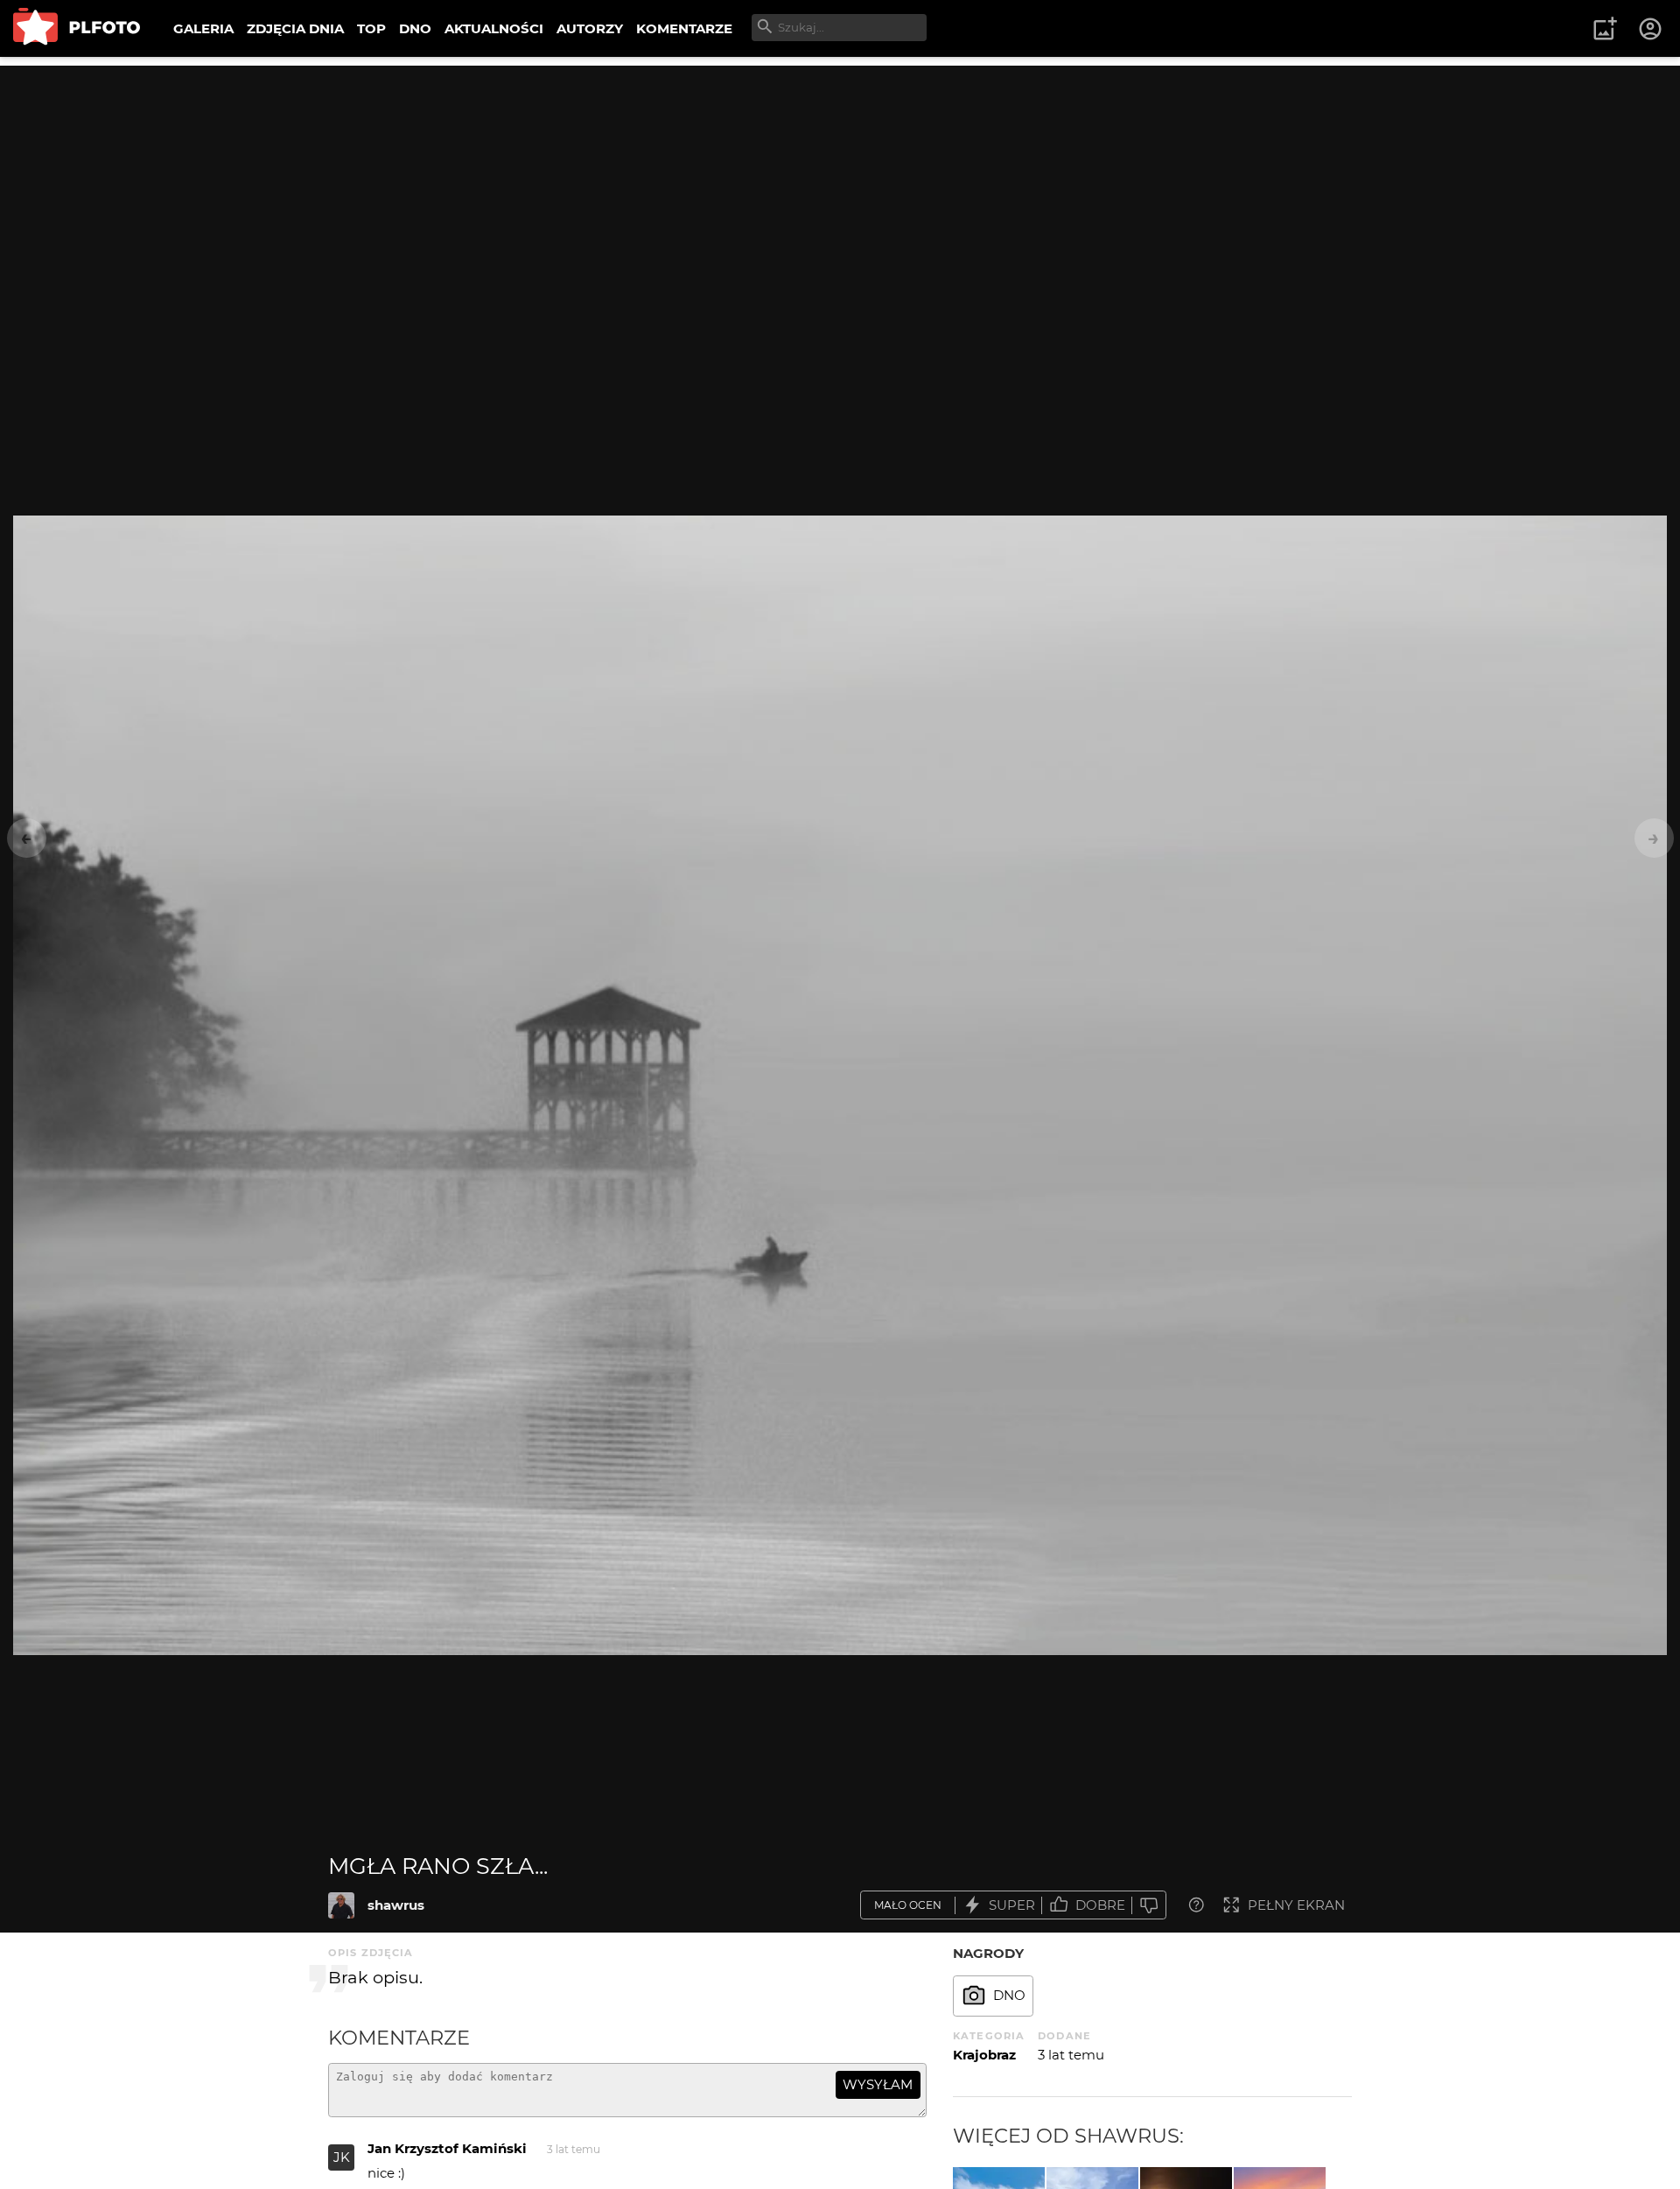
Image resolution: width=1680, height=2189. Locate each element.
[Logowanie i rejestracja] (1651, 29)
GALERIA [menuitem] (203, 28)
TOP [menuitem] (371, 28)
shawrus (396, 1905)
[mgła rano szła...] (341, 1905)
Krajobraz (984, 2055)
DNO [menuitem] (415, 28)
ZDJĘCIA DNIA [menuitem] (295, 28)
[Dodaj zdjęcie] (1605, 29)
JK (342, 2157)
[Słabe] (1149, 1905)
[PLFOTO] (77, 28)
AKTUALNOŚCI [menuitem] (494, 28)
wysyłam (878, 2084)
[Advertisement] (840, 188)
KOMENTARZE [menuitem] (684, 28)
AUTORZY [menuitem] (590, 28)
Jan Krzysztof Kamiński (447, 2148)
